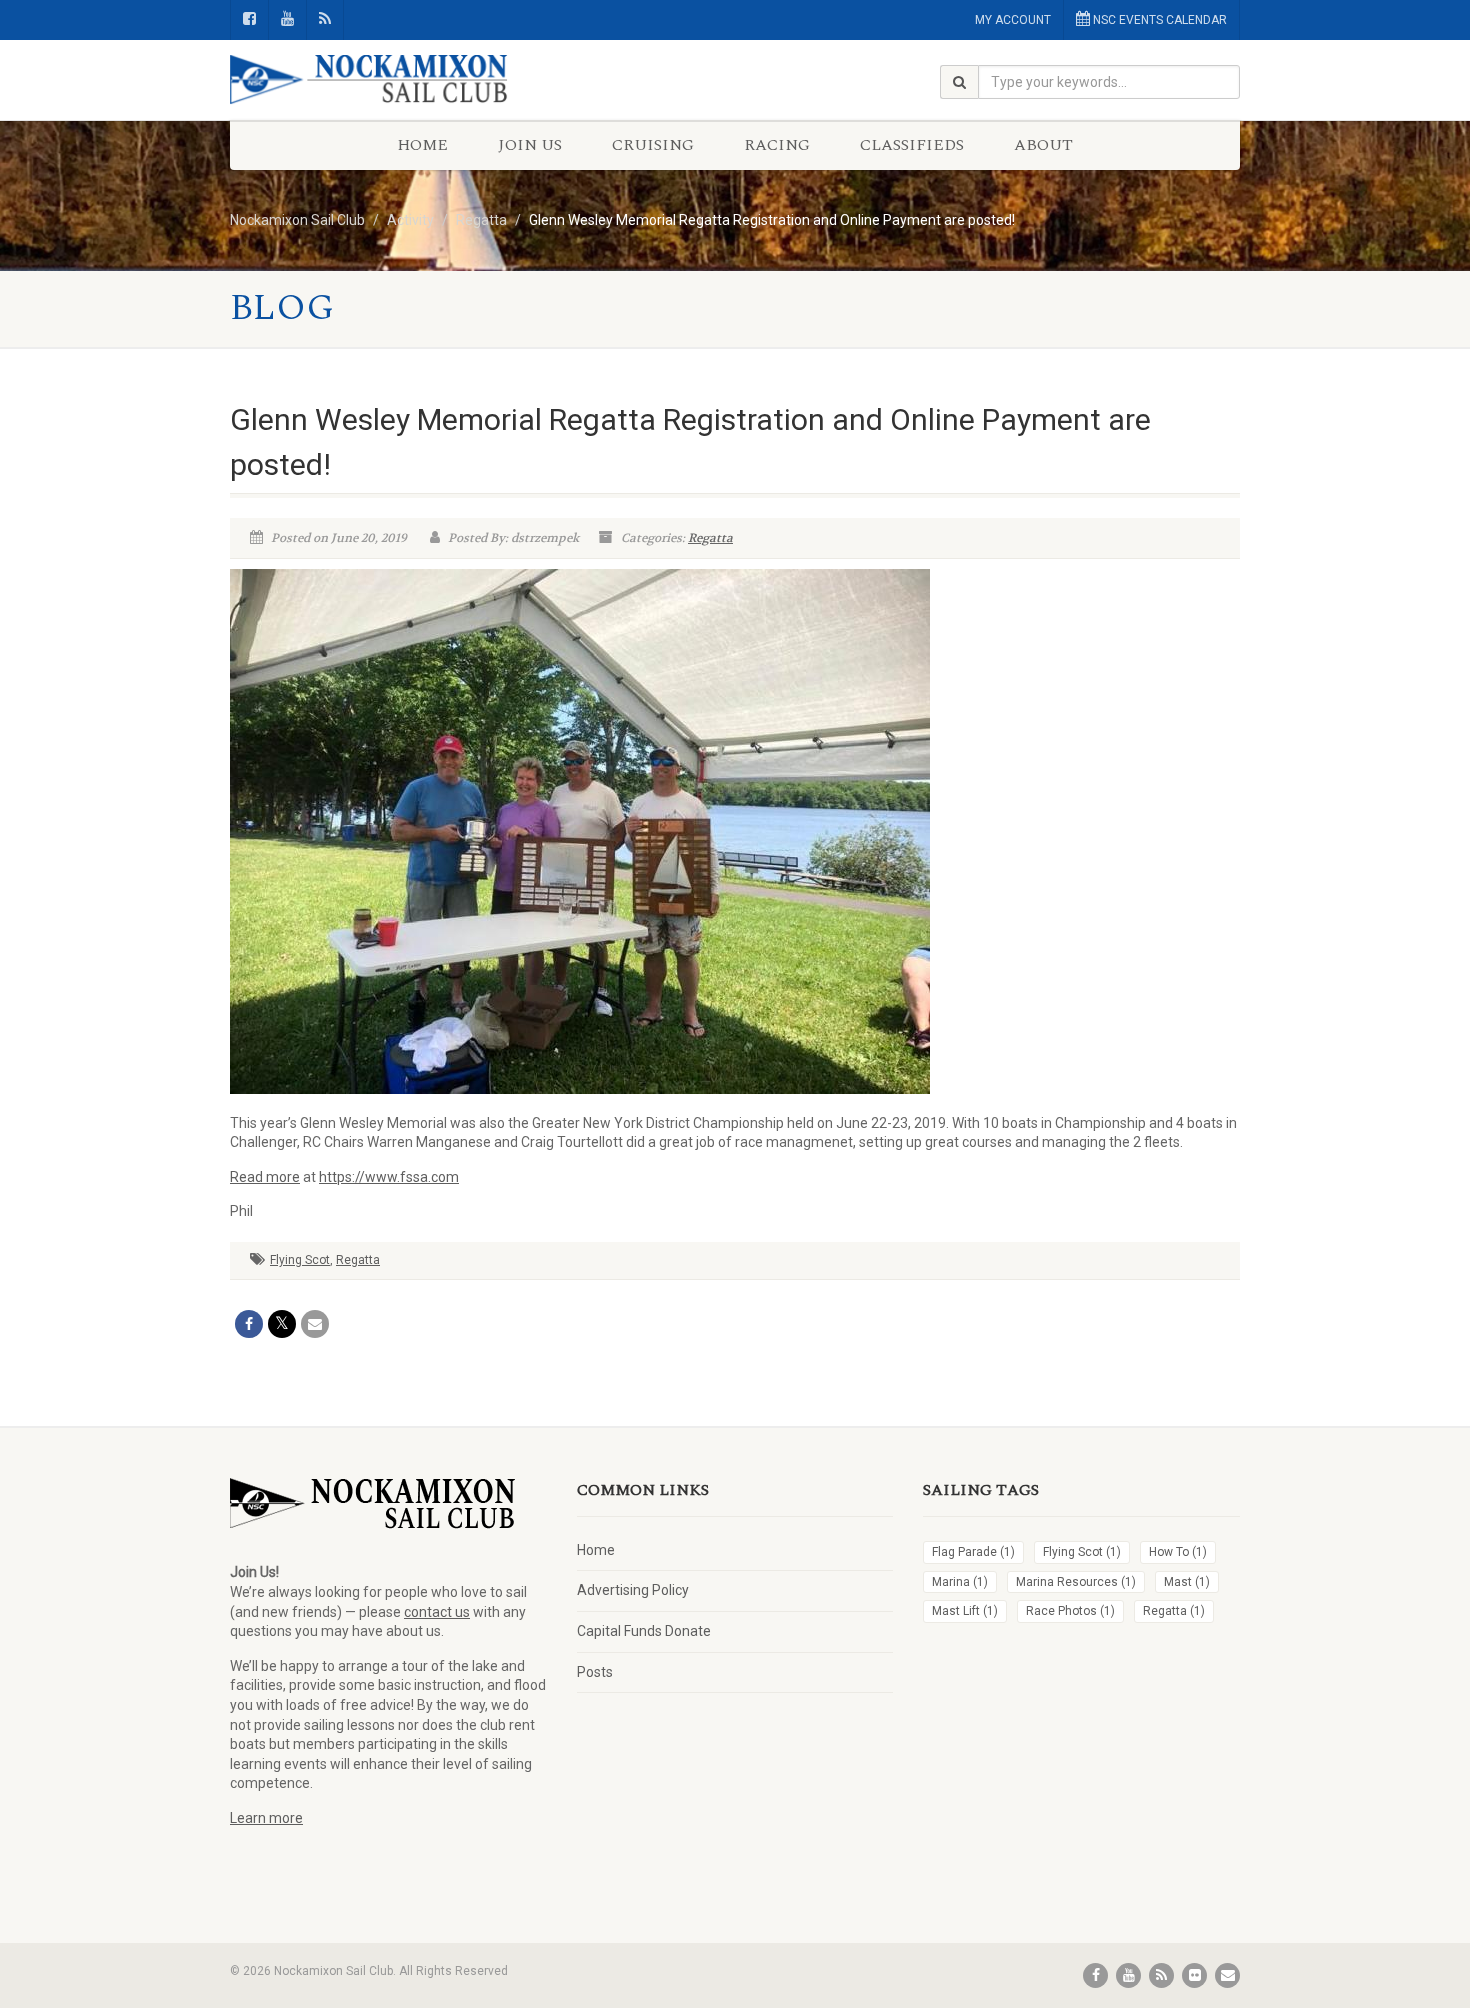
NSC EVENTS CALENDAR (1158, 20)
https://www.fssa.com (389, 1177)
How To (1178, 1552)
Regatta (710, 538)
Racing (777, 145)
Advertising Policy (633, 1590)
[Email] (315, 1324)
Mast (1187, 1582)
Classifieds (912, 145)
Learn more (266, 1818)
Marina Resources (1076, 1582)
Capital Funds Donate (644, 1631)
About (1043, 145)
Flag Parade (973, 1552)
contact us (437, 1612)
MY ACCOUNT (1013, 20)
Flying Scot (300, 1260)
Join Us (530, 145)
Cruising (653, 145)
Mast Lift (965, 1611)
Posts (595, 1672)
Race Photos (1070, 1611)
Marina (960, 1582)
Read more (265, 1177)
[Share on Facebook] (249, 1324)
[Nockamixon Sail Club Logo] (388, 80)
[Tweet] (282, 1324)
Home (422, 145)
